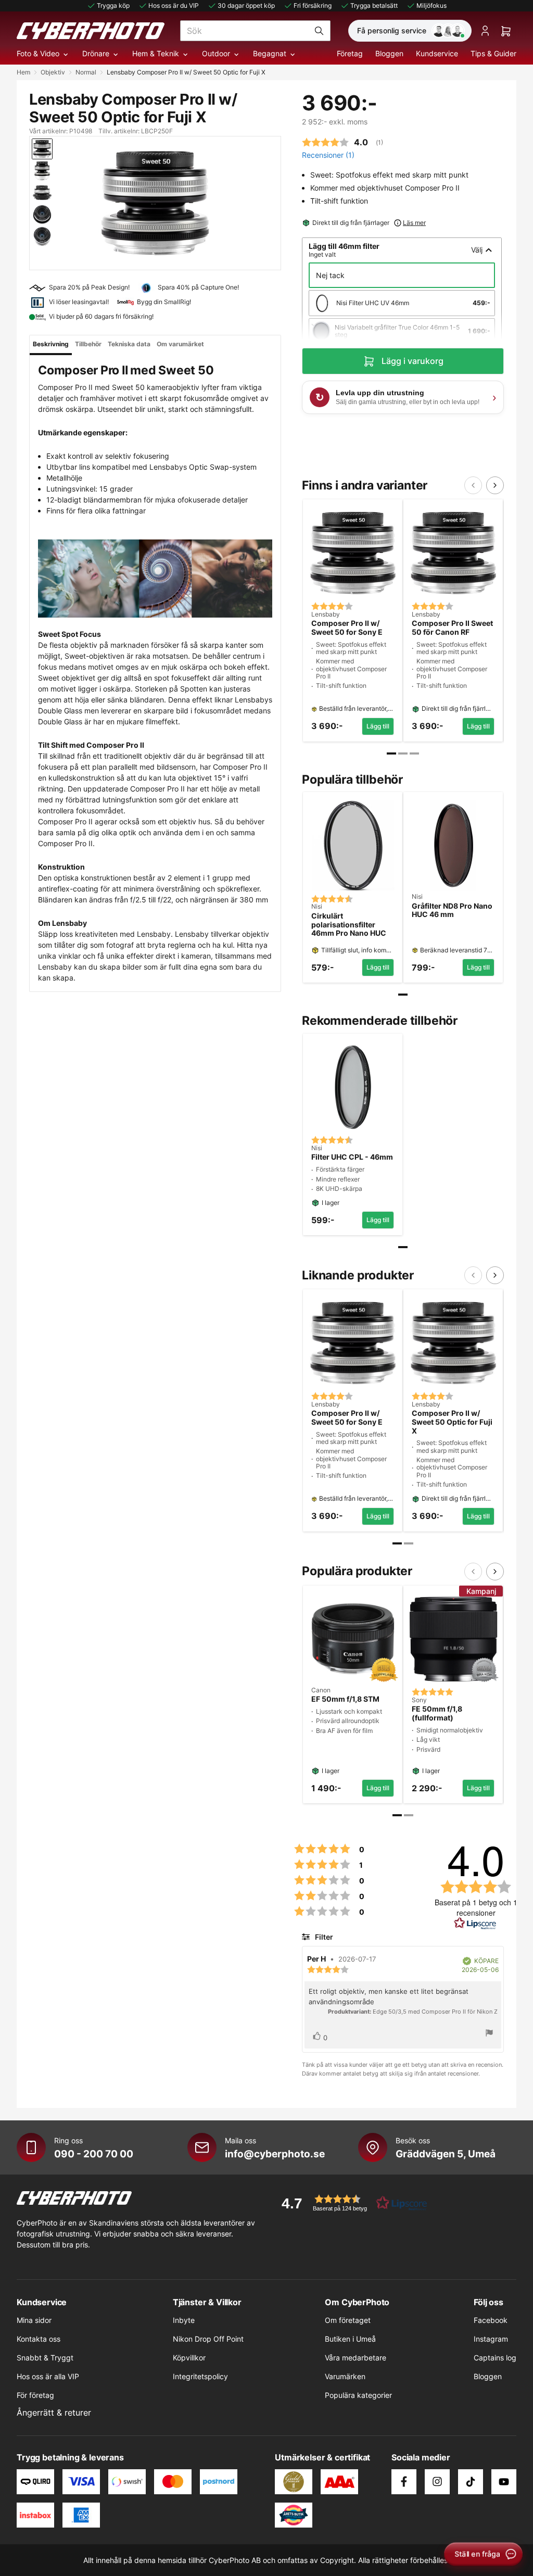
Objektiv (53, 72)
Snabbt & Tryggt (45, 2358)
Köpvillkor (189, 2358)
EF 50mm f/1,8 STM (345, 1699)
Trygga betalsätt (374, 5)
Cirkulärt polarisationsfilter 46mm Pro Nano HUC (349, 925)
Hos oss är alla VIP (48, 2376)
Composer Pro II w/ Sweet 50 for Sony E (347, 628)
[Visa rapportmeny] (489, 2034)
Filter (323, 1937)
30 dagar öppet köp (246, 5)
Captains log (495, 2358)
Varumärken (345, 2376)
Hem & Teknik (156, 53)
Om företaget (348, 2320)
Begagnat (270, 53)
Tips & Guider (493, 53)
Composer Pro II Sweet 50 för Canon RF (452, 628)
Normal (86, 72)
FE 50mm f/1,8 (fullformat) (437, 1713)
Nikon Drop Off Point (208, 2339)
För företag (35, 2395)
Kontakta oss (39, 2339)
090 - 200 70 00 (94, 2154)
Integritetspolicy (200, 2376)
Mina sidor (34, 2320)
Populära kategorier (358, 2395)
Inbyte (184, 2320)
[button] (351, 2203)
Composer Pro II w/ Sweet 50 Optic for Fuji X (452, 1422)
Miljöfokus (432, 5)
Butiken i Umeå (350, 2339)
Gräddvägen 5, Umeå (446, 2154)
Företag (350, 53)
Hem (23, 72)
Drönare (96, 53)
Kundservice (437, 53)
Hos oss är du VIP (174, 5)
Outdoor (216, 53)
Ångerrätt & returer (54, 2412)
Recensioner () (328, 155)
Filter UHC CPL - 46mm (352, 1157)
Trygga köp (113, 5)
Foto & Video (38, 53)
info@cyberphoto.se (275, 2154)
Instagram (491, 2339)
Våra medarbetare (356, 2358)
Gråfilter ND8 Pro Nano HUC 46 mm (452, 910)
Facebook (491, 2320)
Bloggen (389, 53)
